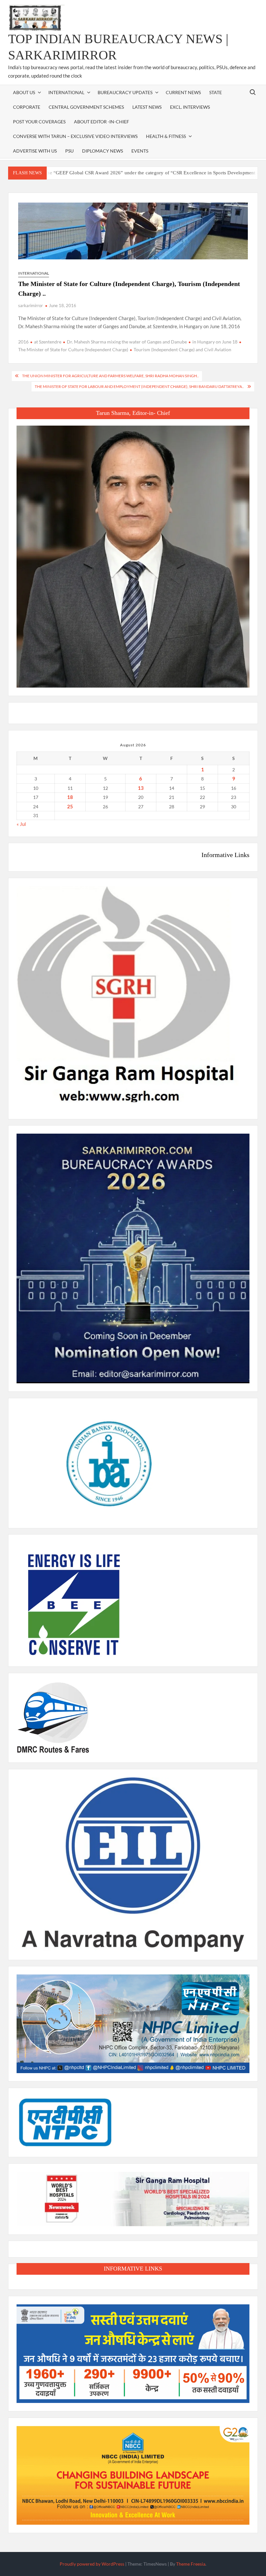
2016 (23, 342)
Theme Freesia (191, 2564)
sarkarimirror (30, 305)
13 (141, 788)
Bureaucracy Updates (125, 92)
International (34, 273)
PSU (69, 151)
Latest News (147, 107)
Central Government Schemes (86, 107)
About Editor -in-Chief (102, 122)
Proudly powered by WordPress (92, 2564)
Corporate (27, 107)
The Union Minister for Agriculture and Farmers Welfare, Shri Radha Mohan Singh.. (110, 376)
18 (70, 797)
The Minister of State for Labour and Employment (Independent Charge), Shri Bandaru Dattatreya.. (139, 386)
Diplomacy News (103, 151)
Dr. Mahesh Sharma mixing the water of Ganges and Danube (127, 342)
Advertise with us (35, 151)
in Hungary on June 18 (215, 342)
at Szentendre (48, 342)
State (216, 92)
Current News (183, 92)
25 (70, 806)
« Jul (21, 824)
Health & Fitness (166, 136)
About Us (24, 92)
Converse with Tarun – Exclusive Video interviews (75, 136)
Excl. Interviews (190, 107)
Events (140, 151)
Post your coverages (39, 122)
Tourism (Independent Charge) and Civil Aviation (182, 349)
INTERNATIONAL (66, 92)
